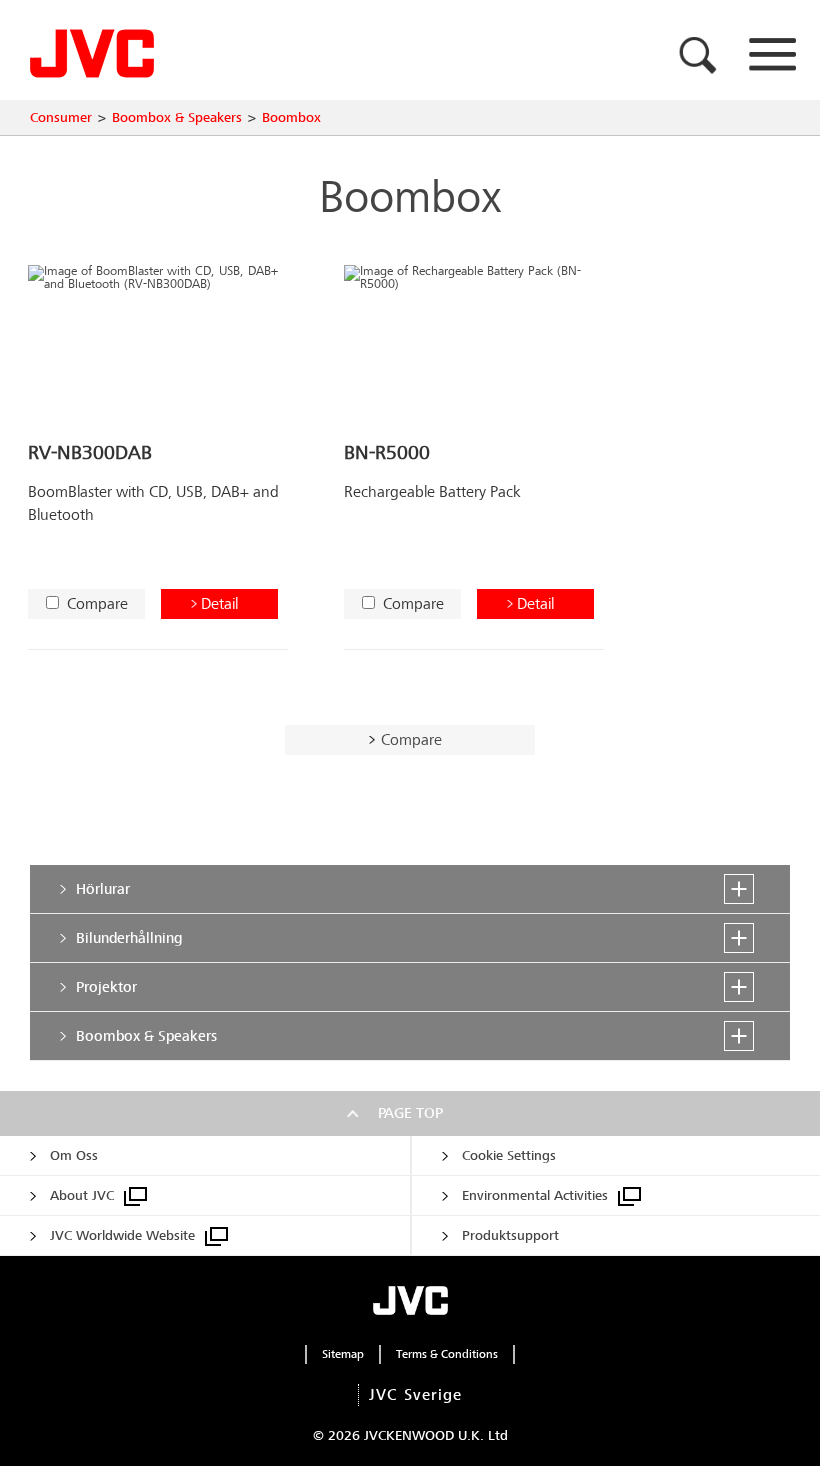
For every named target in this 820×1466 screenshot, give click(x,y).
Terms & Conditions (447, 1354)
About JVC (82, 1195)
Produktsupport (510, 1235)
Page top (410, 1113)
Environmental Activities (535, 1195)
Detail (219, 603)
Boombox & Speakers (177, 117)
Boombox (291, 117)
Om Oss (74, 1155)
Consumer (61, 117)
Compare (97, 603)
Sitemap (343, 1354)
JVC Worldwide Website (122, 1235)
